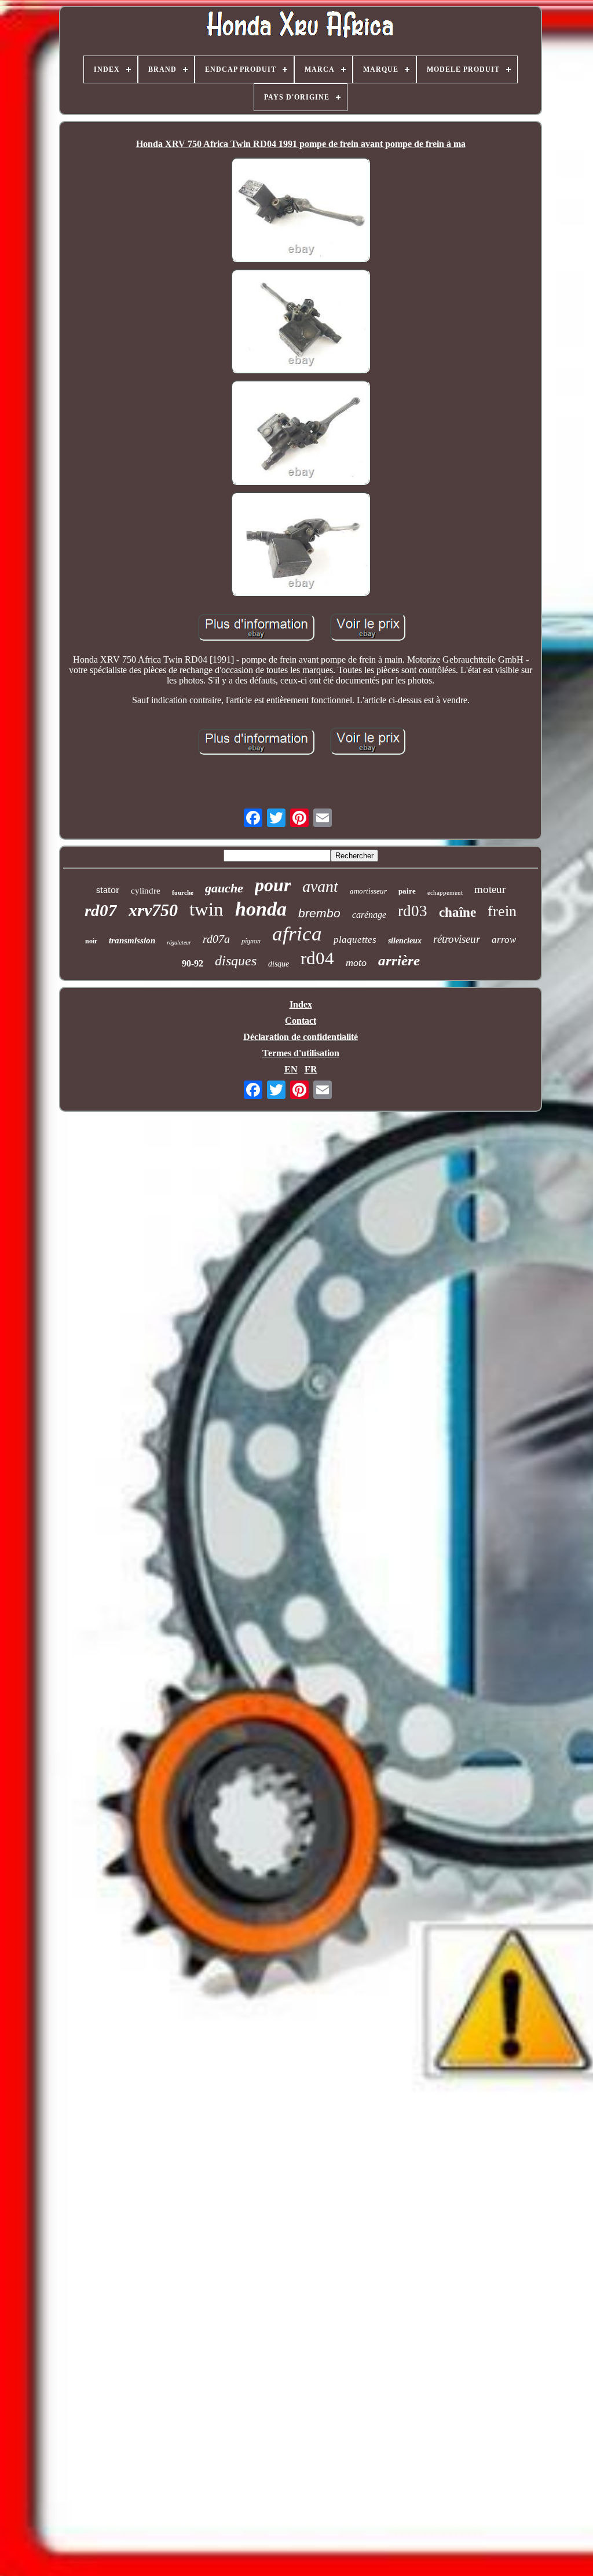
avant (320, 886)
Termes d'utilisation (301, 1053)
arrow (504, 940)
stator (108, 890)
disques (236, 961)
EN (291, 1069)
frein (502, 911)
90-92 (193, 963)
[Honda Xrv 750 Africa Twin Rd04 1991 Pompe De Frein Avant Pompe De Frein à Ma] (301, 211)
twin (206, 909)
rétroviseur (457, 939)
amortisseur (368, 891)
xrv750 (153, 910)
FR (311, 1069)
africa (297, 934)
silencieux (405, 941)
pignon (251, 941)
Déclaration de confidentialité (301, 1037)
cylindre (146, 891)
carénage (369, 915)
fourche (183, 892)
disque (279, 964)
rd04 (317, 958)
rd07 (101, 910)
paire (407, 891)
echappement (445, 892)
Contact (301, 1021)
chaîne (457, 912)
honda (261, 909)
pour (273, 885)
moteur (490, 889)
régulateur (179, 942)
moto (356, 962)
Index (301, 1004)
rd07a (216, 939)
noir (91, 941)
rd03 (413, 911)
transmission (132, 940)
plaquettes (355, 940)
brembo (319, 913)
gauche (224, 888)
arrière (399, 960)
